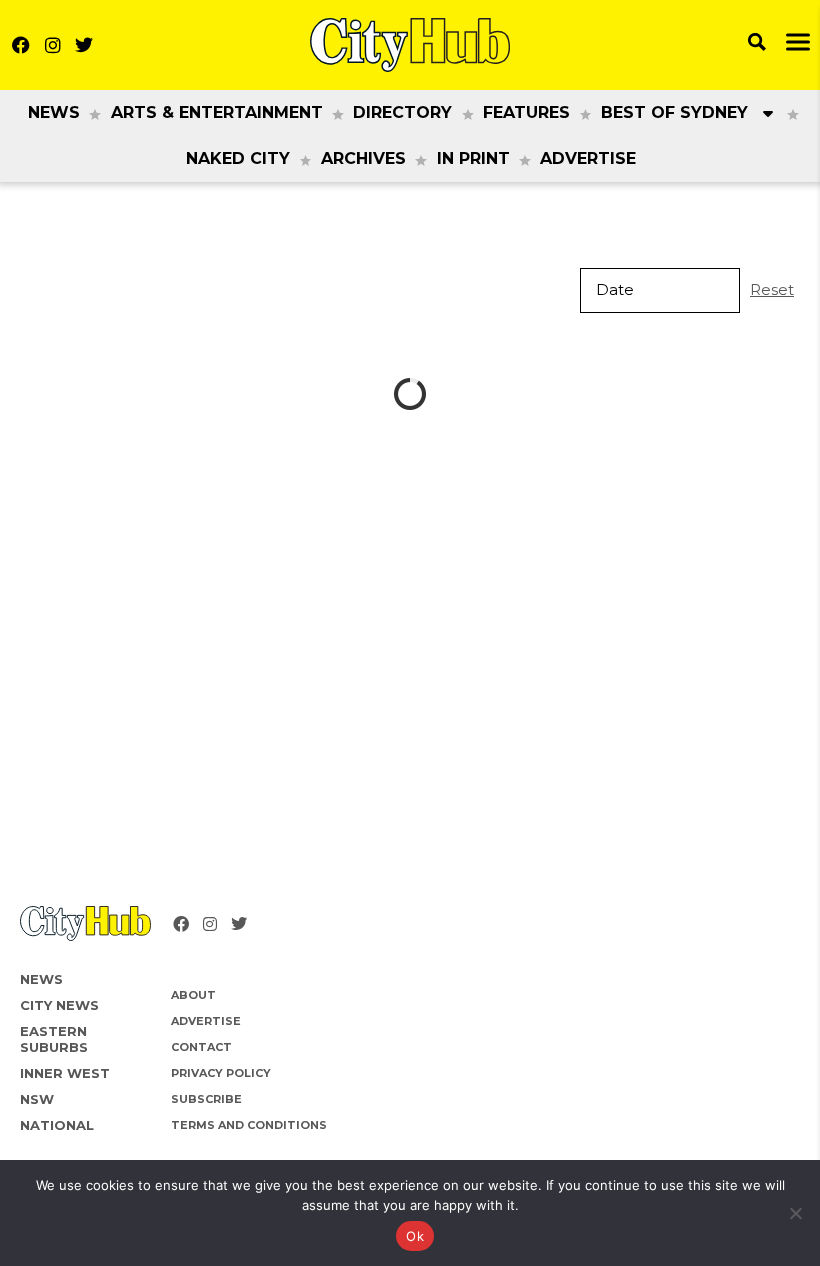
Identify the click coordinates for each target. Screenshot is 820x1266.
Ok (415, 1236)
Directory (402, 112)
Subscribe (206, 1099)
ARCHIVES (363, 158)
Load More (410, 394)
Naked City (238, 158)
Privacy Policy (221, 1073)
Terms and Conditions (249, 1125)
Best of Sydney (674, 112)
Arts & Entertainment (217, 112)
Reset (772, 289)
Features (526, 112)
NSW (37, 1099)
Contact (201, 1047)
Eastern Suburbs (54, 1039)
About (193, 995)
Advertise (588, 158)
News (54, 112)
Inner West (65, 1073)
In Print (473, 158)
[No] (795, 1213)
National (57, 1125)
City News (59, 1005)
